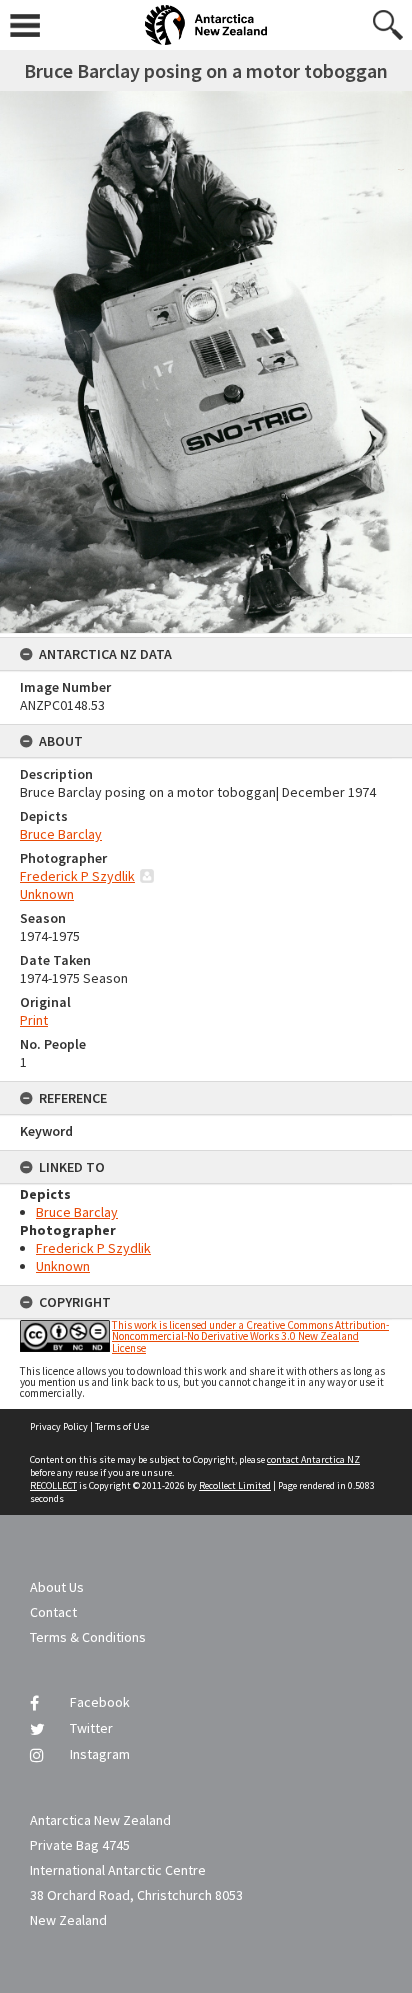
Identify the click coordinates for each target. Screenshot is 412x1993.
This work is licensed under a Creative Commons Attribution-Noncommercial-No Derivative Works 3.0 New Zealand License (250, 1336)
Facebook (100, 1702)
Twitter (91, 1728)
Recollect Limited (235, 1485)
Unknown (47, 894)
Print (34, 1020)
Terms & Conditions (88, 1637)
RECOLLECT (53, 1485)
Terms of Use (122, 1426)
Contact (53, 1612)
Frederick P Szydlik (77, 876)
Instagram (100, 1754)
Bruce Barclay (61, 834)
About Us (57, 1587)
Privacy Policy (59, 1426)
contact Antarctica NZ (313, 1459)
